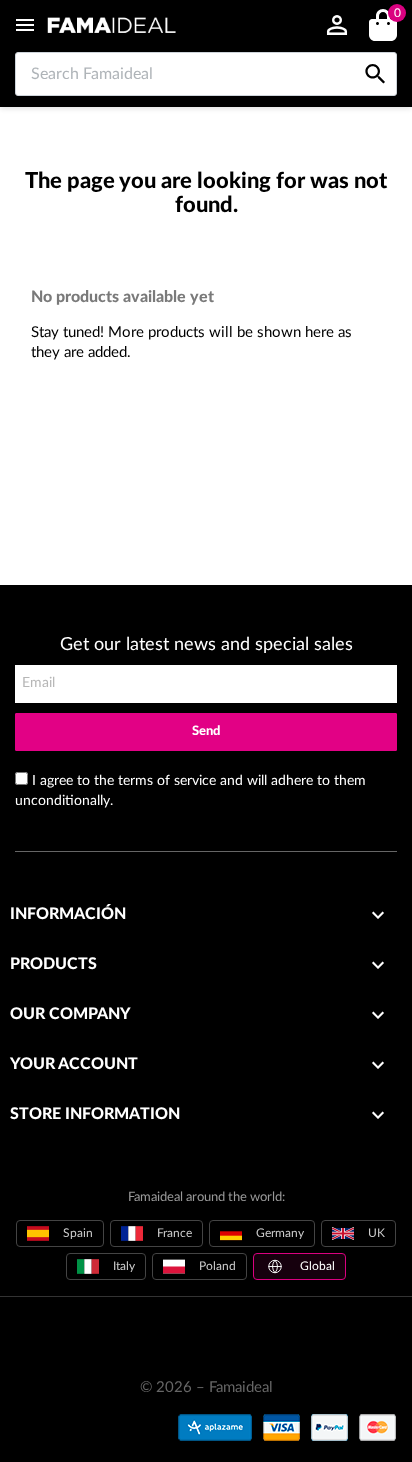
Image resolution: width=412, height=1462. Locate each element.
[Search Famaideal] (375, 52)
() (396, 14)
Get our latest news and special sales (206, 645)
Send (206, 731)
